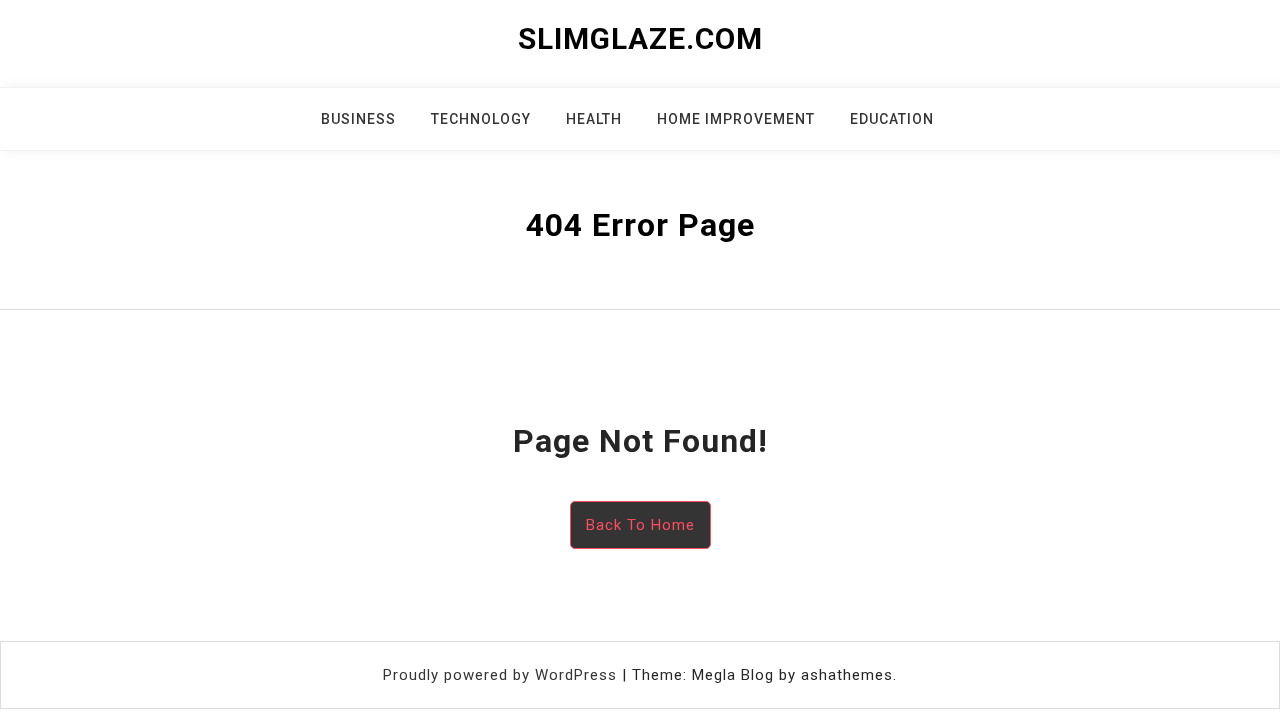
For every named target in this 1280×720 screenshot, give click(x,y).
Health (594, 119)
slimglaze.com (640, 38)
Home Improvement (736, 119)
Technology (481, 119)
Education (892, 119)
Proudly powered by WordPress (502, 675)
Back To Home (640, 525)
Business (358, 119)
